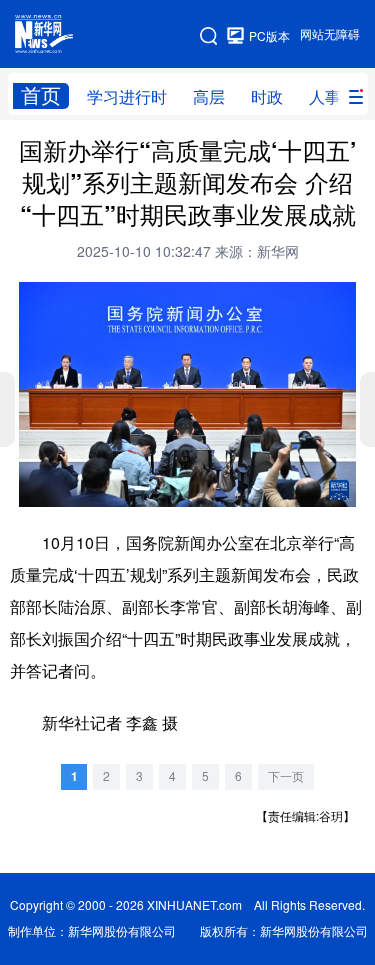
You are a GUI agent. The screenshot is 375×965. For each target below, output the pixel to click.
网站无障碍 (330, 34)
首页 (41, 95)
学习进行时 (127, 97)
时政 (267, 97)
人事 (325, 97)
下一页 (286, 776)
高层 (209, 97)
